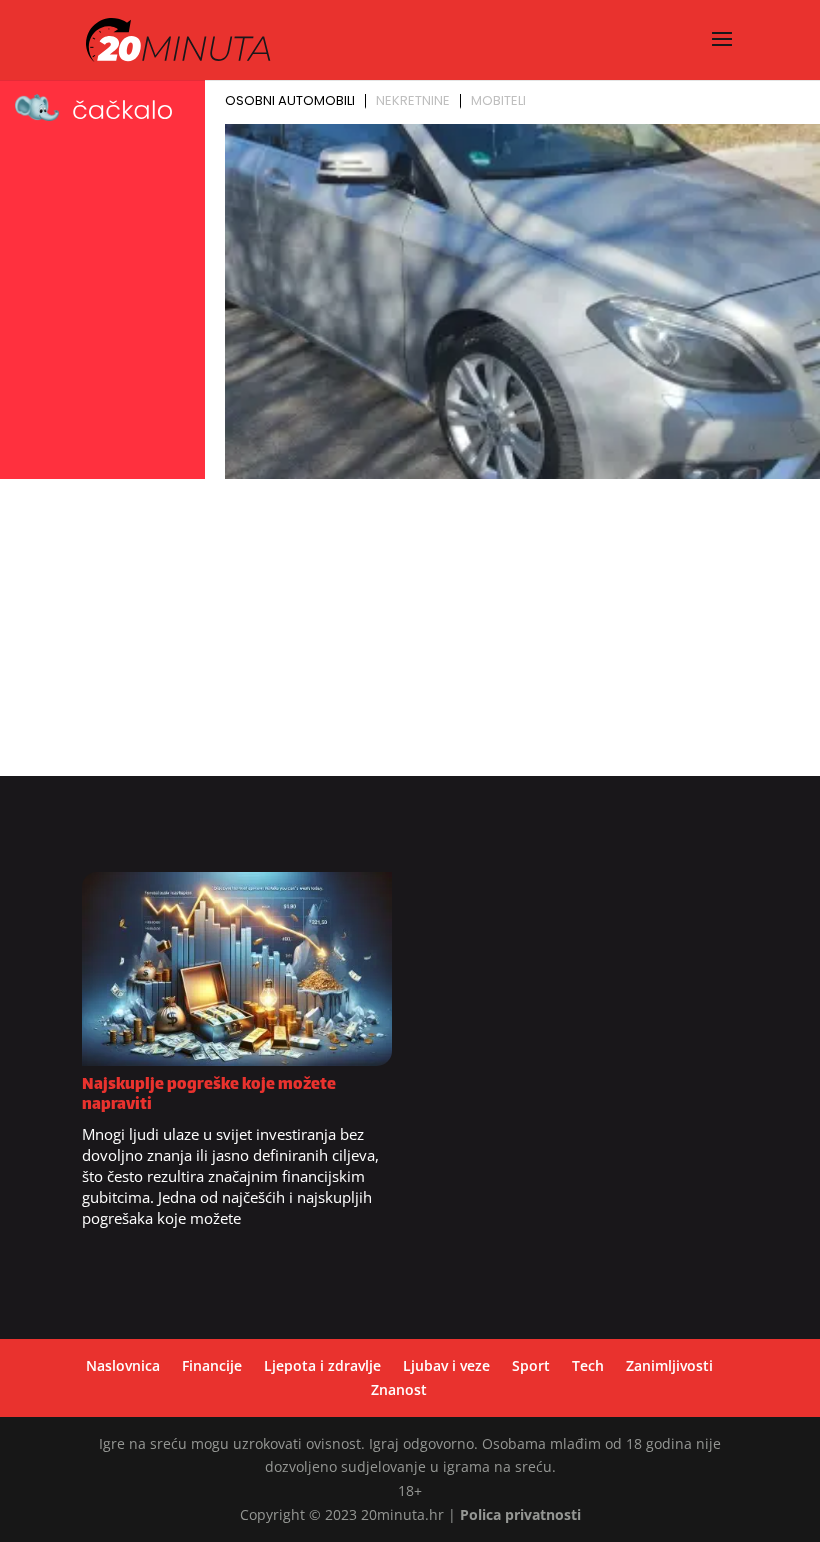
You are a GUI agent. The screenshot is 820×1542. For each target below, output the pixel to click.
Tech (588, 1365)
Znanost (399, 1389)
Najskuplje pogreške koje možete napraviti (209, 1095)
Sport (531, 1365)
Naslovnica (123, 1365)
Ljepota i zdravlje (322, 1365)
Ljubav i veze (446, 1365)
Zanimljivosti (669, 1365)
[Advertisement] (410, 636)
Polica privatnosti (520, 1514)
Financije (212, 1365)
